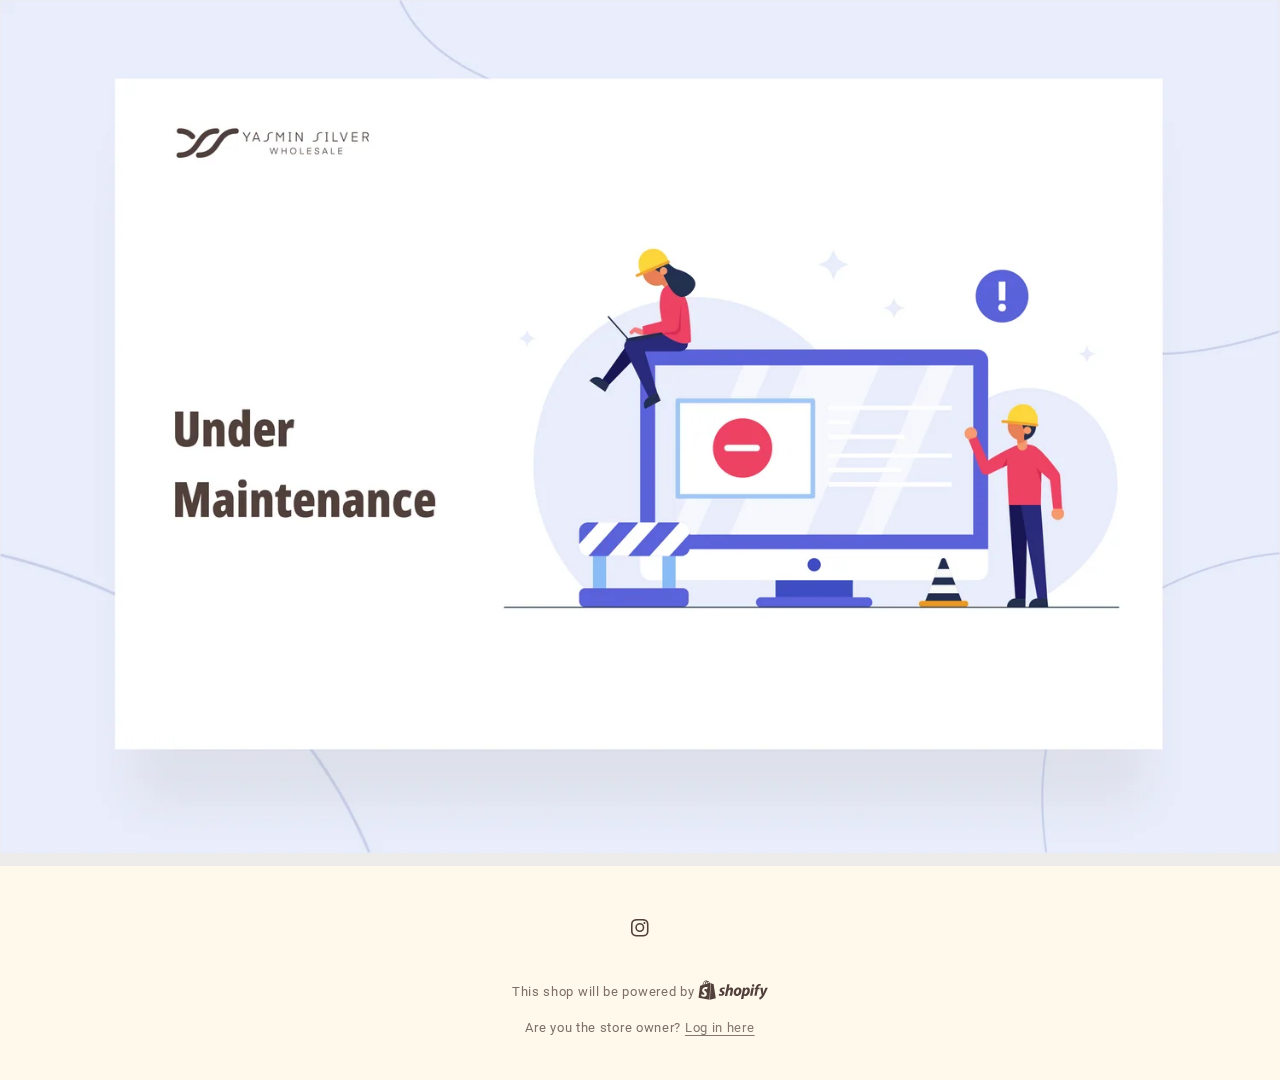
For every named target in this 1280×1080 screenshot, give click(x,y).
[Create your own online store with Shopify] (733, 991)
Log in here (720, 1027)
